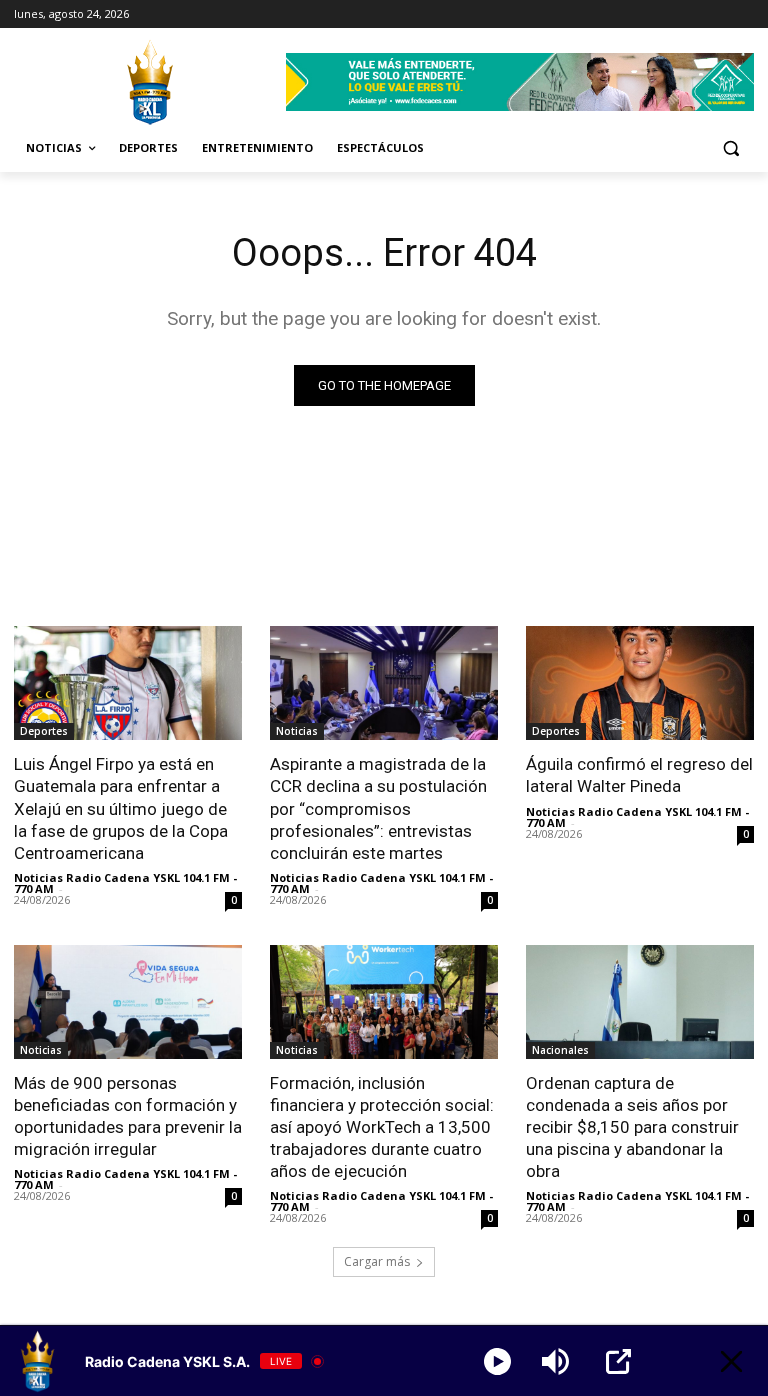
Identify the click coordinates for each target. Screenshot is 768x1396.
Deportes (44, 731)
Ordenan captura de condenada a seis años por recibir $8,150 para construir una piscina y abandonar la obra (632, 1127)
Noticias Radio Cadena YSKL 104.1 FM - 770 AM (125, 883)
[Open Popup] (618, 1361)
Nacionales (560, 1050)
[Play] (497, 1361)
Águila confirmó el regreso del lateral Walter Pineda (639, 775)
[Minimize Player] (731, 1361)
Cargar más (377, 1261)
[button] (730, 148)
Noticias (297, 731)
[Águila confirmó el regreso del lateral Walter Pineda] (640, 683)
